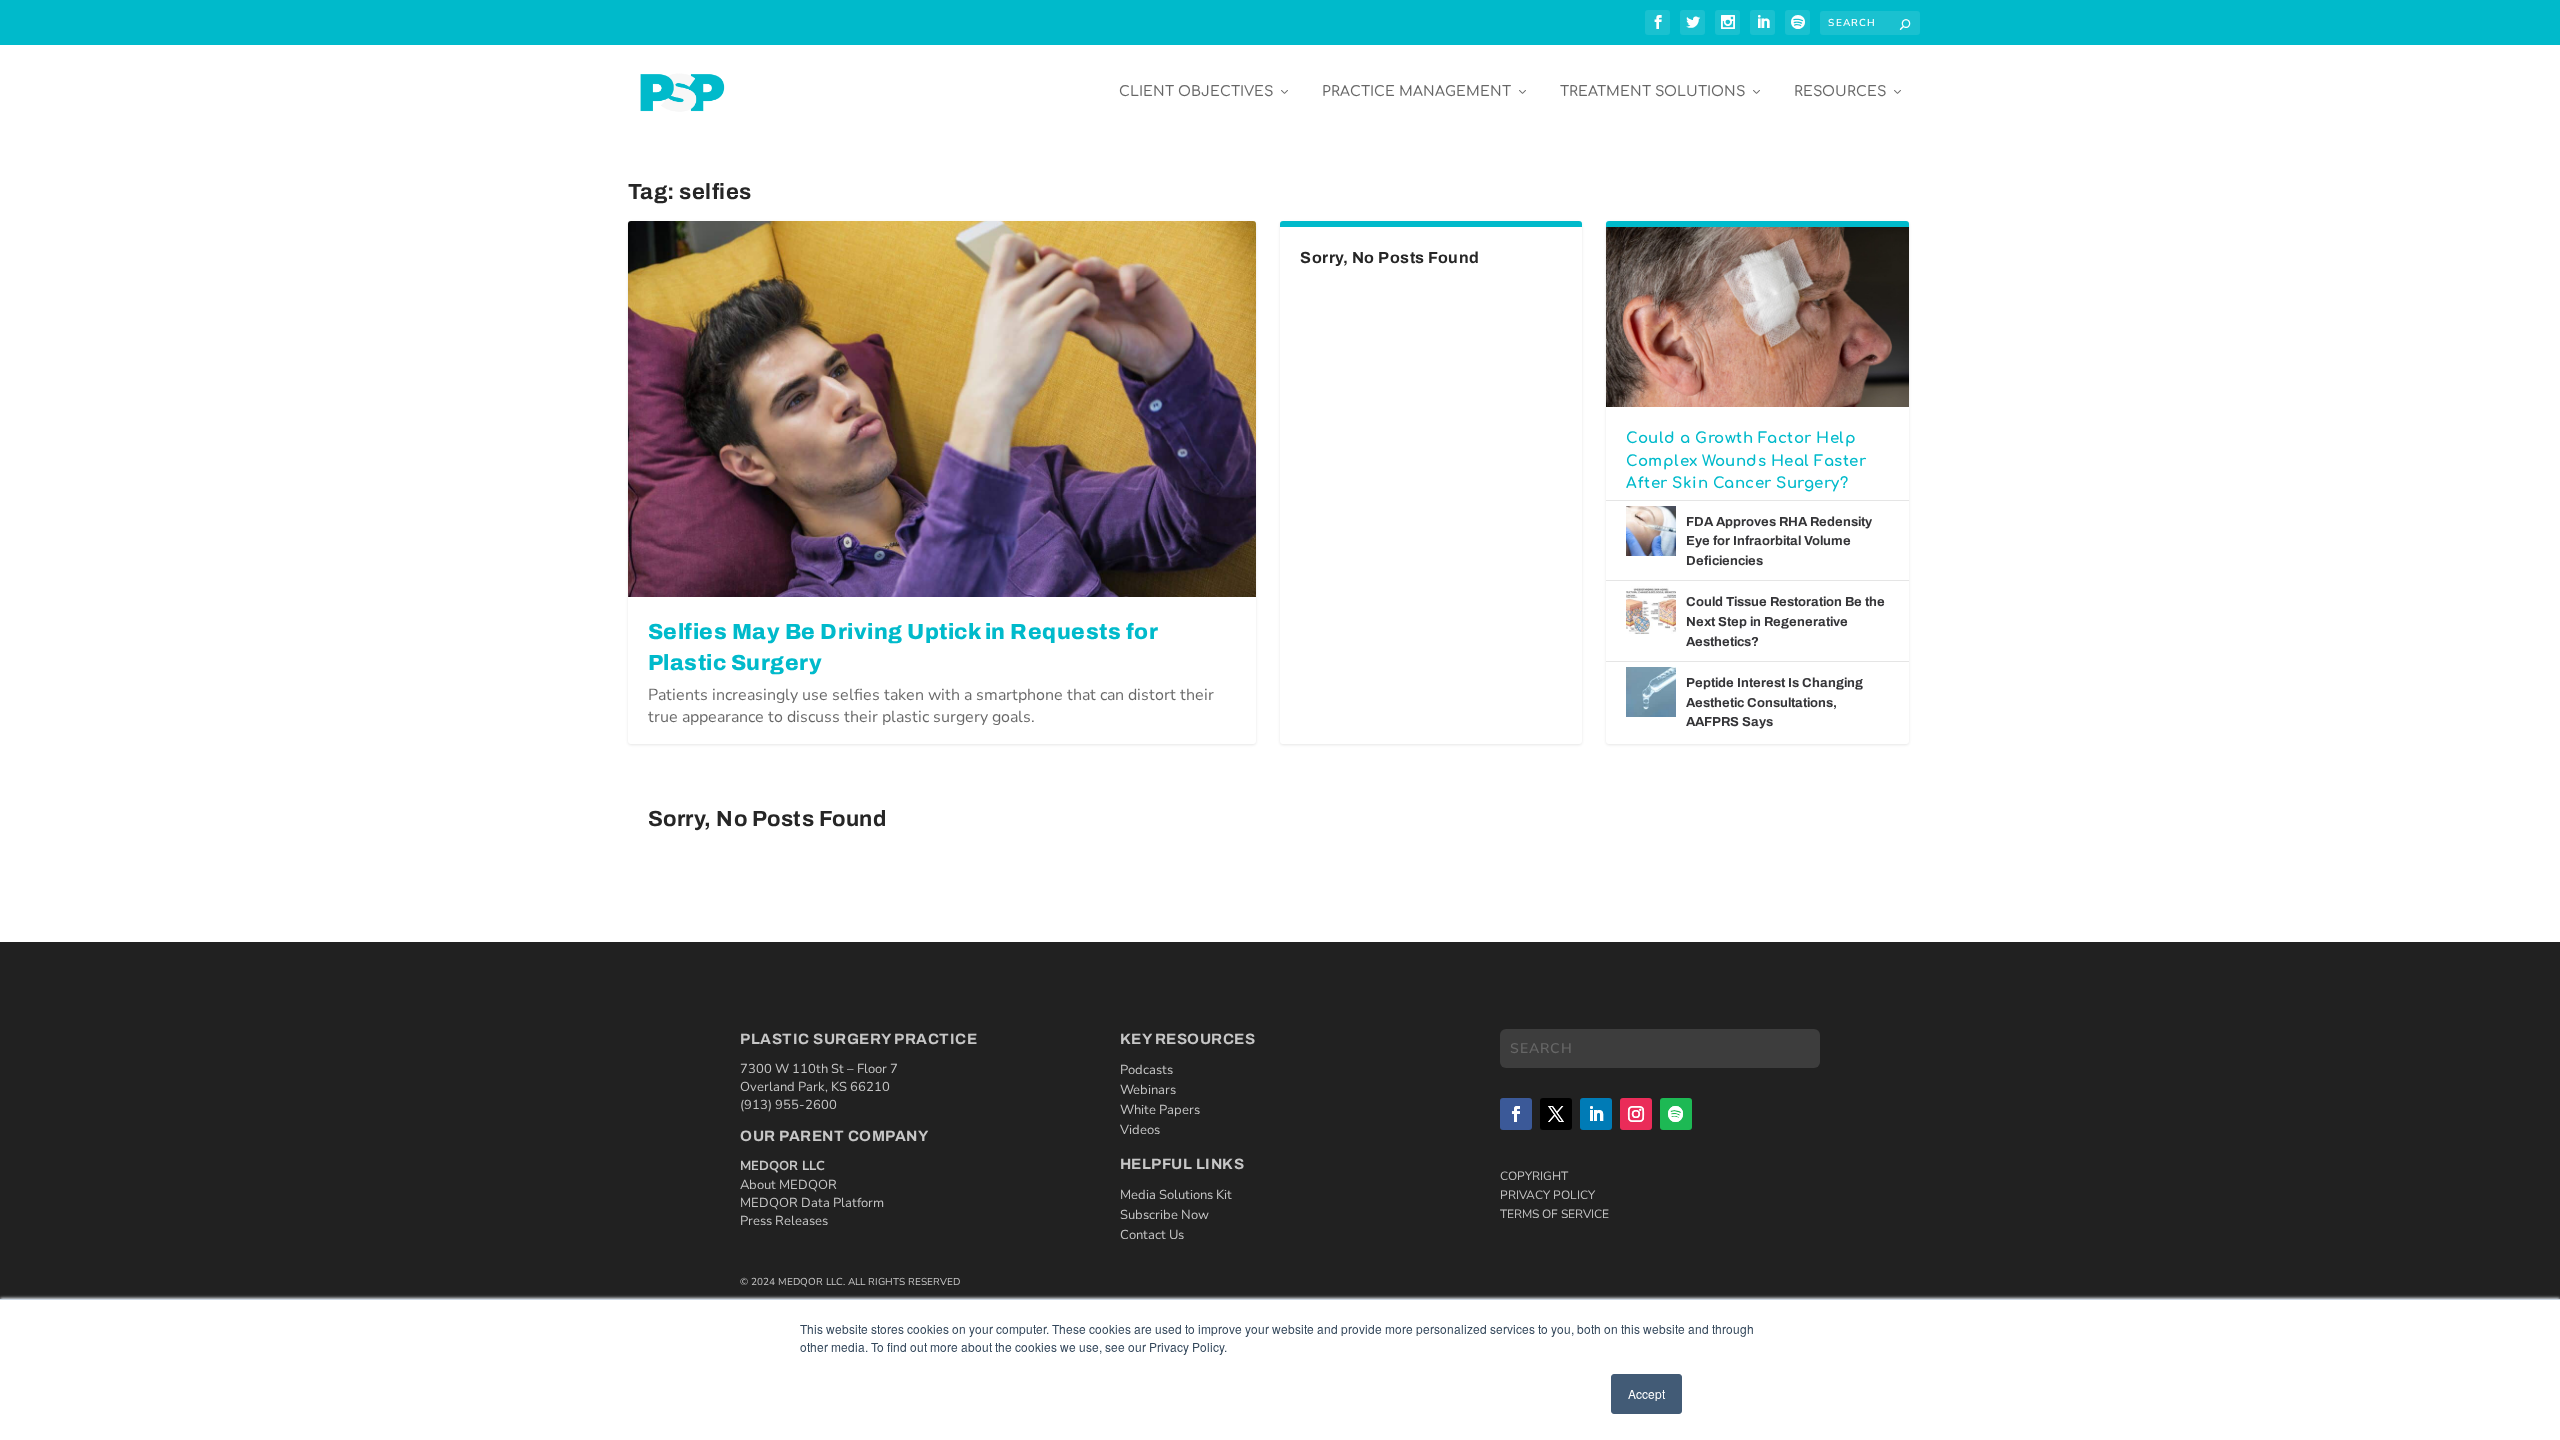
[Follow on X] (1556, 1114)
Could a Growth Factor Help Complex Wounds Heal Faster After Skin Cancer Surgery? (1746, 461)
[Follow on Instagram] (1636, 1114)
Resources (1840, 91)
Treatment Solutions (1652, 91)
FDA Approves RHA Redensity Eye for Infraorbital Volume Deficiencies (1779, 541)
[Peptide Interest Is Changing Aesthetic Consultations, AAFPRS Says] (1651, 692)
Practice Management (1416, 91)
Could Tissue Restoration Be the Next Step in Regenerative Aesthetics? (1785, 621)
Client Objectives (1196, 91)
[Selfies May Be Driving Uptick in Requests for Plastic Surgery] (942, 408)
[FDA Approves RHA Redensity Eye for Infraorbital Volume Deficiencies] (1651, 531)
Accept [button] (1646, 1393)
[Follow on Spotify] (1676, 1114)
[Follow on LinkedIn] (1596, 1114)
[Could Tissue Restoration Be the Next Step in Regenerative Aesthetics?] (1651, 611)
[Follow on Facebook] (1516, 1114)
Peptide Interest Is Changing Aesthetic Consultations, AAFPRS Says (1774, 702)
